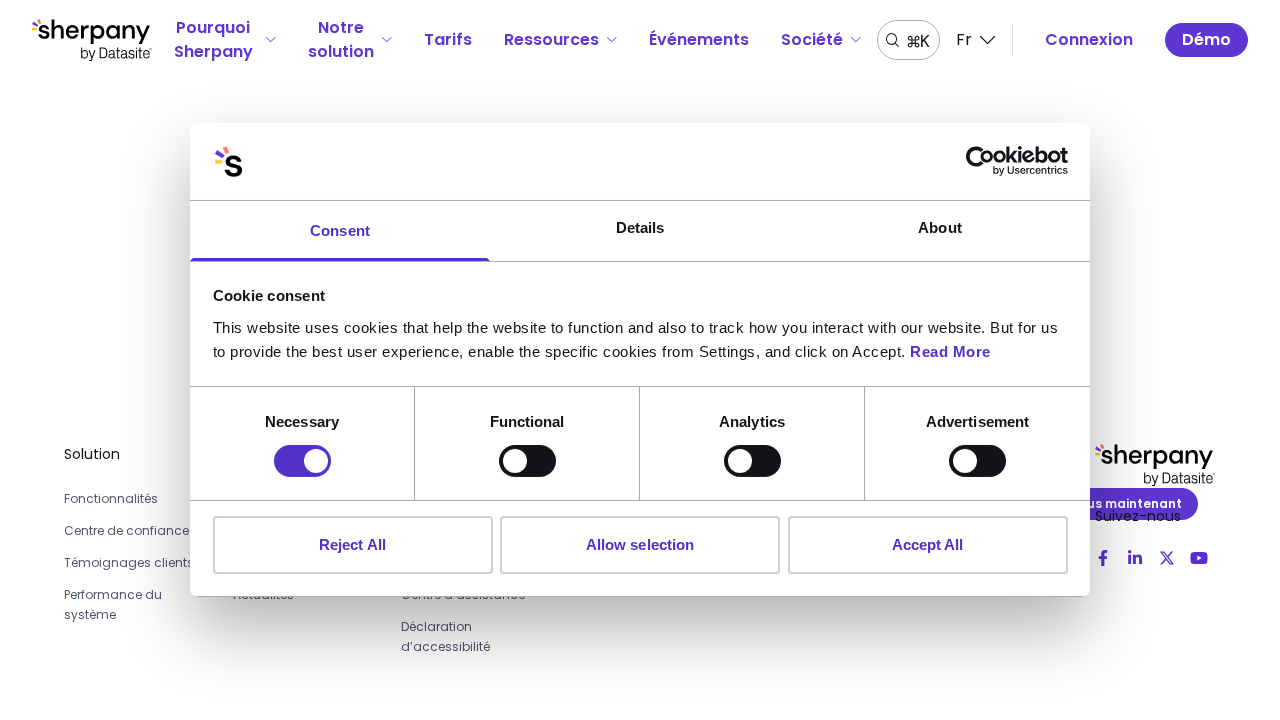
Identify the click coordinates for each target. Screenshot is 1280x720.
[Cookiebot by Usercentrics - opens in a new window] (980, 161)
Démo (1206, 39)
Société (812, 39)
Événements (699, 39)
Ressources (551, 39)
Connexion (1089, 39)
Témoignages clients (129, 562)
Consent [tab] (340, 230)
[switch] (527, 461)
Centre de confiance (126, 530)
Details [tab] (640, 227)
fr (964, 39)
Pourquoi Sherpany (213, 39)
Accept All (928, 544)
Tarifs (448, 39)
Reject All (352, 544)
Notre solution (341, 39)
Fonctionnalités (111, 498)
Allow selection (640, 544)
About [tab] (940, 227)
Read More (950, 351)
